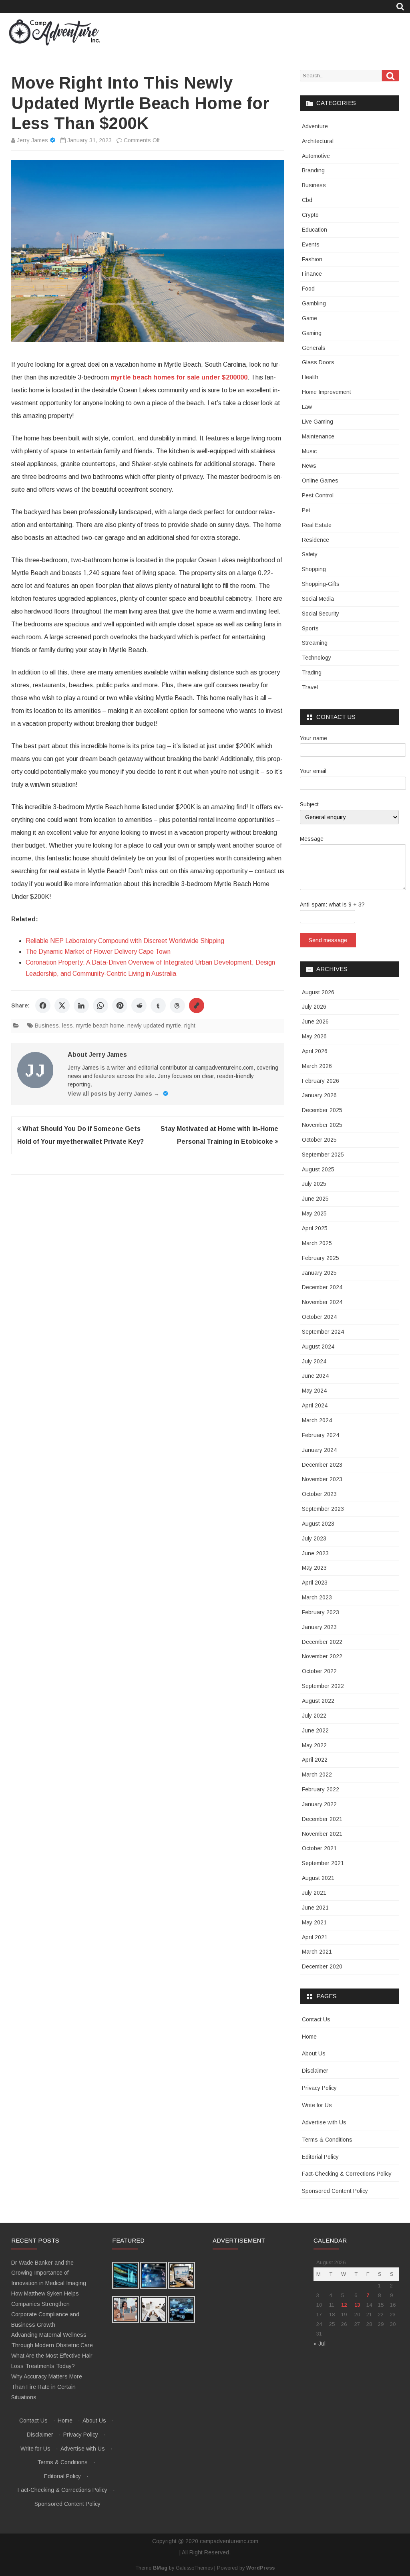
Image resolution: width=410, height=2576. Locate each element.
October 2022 (319, 1671)
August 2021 (318, 1878)
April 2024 (315, 1405)
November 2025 (322, 1125)
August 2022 (318, 1701)
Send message (328, 940)
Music (309, 451)
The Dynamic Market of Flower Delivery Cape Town (98, 952)
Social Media (318, 599)
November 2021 (322, 1834)
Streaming (315, 643)
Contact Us (316, 2019)
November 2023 (322, 1479)
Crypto (310, 215)
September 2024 (323, 1332)
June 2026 (315, 1022)
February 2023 (321, 1612)
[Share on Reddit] (139, 1005)
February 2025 (321, 1258)
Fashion (312, 259)
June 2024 (315, 1376)
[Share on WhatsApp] (100, 1005)
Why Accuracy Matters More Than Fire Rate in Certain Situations (47, 2387)
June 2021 (315, 1908)
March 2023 (317, 1597)
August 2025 (318, 1169)
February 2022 (321, 1789)
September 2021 (323, 1863)
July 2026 (314, 1007)
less (67, 1026)
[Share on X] (62, 1005)
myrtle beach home (100, 1026)
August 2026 (318, 992)
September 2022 (323, 1686)
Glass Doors (318, 362)
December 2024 (322, 1287)
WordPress (260, 2568)
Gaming (312, 333)
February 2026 (321, 1081)
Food (308, 289)
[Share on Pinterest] (120, 1005)
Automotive (316, 156)
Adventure (315, 126)
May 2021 (314, 1922)
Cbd (307, 200)
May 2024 (314, 1391)
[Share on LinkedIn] (81, 1005)
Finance (312, 274)
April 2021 (315, 1937)
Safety (310, 554)
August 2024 (318, 1347)
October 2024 (319, 1317)
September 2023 (323, 1509)
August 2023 (318, 1524)
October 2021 (319, 1848)
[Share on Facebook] (43, 1005)
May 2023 (314, 1568)
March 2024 (317, 1420)
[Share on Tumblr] (158, 1005)
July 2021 (314, 1893)
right (190, 1026)
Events (311, 244)
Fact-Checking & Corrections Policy (347, 2174)
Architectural (318, 141)
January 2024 (319, 1450)
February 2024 (321, 1435)
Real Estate (317, 525)
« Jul (320, 2344)
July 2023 (314, 1538)
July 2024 (314, 1361)
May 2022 (314, 1745)
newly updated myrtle (154, 1026)
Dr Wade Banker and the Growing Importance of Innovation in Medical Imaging (49, 2273)
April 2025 (315, 1228)
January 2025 (319, 1273)
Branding (313, 170)
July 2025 (314, 1184)
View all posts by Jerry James (114, 1094)
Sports (310, 628)
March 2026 (317, 1066)
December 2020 (322, 1966)
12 (344, 2305)
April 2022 (315, 1760)
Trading (312, 672)
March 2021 (317, 1952)
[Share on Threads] (177, 1005)
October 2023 (319, 1494)
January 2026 (319, 1095)
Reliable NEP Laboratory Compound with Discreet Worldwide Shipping (125, 941)
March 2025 (317, 1243)
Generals (314, 348)
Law (307, 407)
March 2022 (317, 1775)
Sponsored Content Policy (335, 2191)
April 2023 (315, 1583)
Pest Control (318, 495)
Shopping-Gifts (321, 584)
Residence (316, 540)
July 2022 (314, 1716)
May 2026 (314, 1036)
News (309, 466)
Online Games (320, 480)
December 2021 (322, 1819)
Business (47, 1026)
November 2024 (322, 1302)
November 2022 (322, 1656)
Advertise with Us (324, 2122)
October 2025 (319, 1140)
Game (310, 318)
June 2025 (315, 1199)
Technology (317, 658)
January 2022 (319, 1804)
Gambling (314, 303)
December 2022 (322, 1642)
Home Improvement (327, 392)
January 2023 (319, 1627)
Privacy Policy (319, 2088)
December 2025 (322, 1110)
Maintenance (318, 436)
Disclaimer (315, 2071)
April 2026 (315, 1051)
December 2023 (322, 1465)
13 (357, 2305)
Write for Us (317, 2105)
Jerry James (32, 140)
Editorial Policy (320, 2157)
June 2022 (315, 1730)
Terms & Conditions (327, 2140)
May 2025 (314, 1213)
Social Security (321, 614)
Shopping (314, 569)
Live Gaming (318, 422)
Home (309, 2037)
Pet (306, 510)
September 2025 (323, 1155)
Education (315, 230)
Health (310, 377)
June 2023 (315, 1553)
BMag (160, 2568)
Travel (310, 687)
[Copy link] (197, 1005)
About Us (314, 2053)
